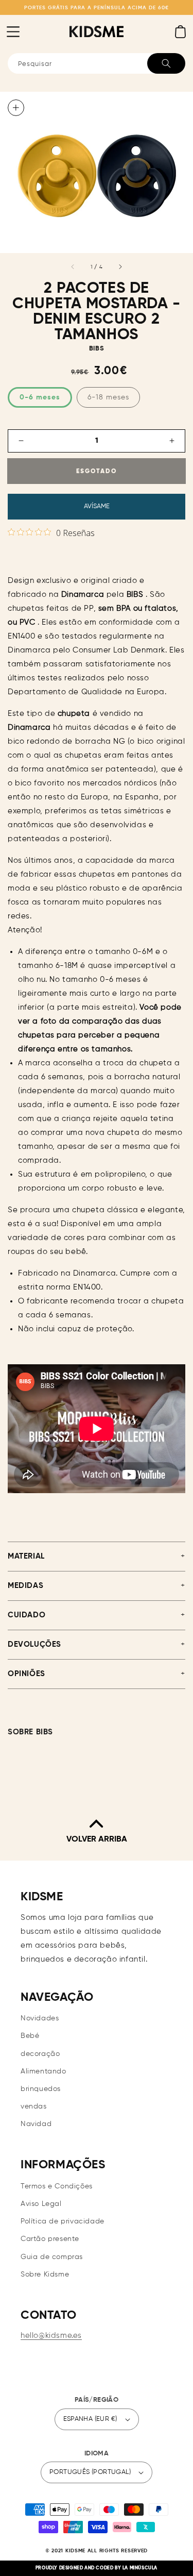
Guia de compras (52, 2257)
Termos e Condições (57, 2186)
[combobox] (97, 63)
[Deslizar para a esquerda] (73, 267)
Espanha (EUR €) (90, 2419)
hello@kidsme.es (51, 2336)
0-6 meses (40, 397)
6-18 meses (108, 397)
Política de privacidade (63, 2221)
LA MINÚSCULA (140, 2568)
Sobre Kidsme (45, 2274)
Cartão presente (50, 2239)
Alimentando (43, 2071)
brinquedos (41, 2089)
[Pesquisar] (166, 63)
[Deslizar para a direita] (120, 267)
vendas (34, 2106)
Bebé (30, 2036)
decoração (40, 2054)
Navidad (36, 2124)
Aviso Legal (41, 2204)
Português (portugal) (90, 2472)
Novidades (40, 2018)
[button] (13, 31)
